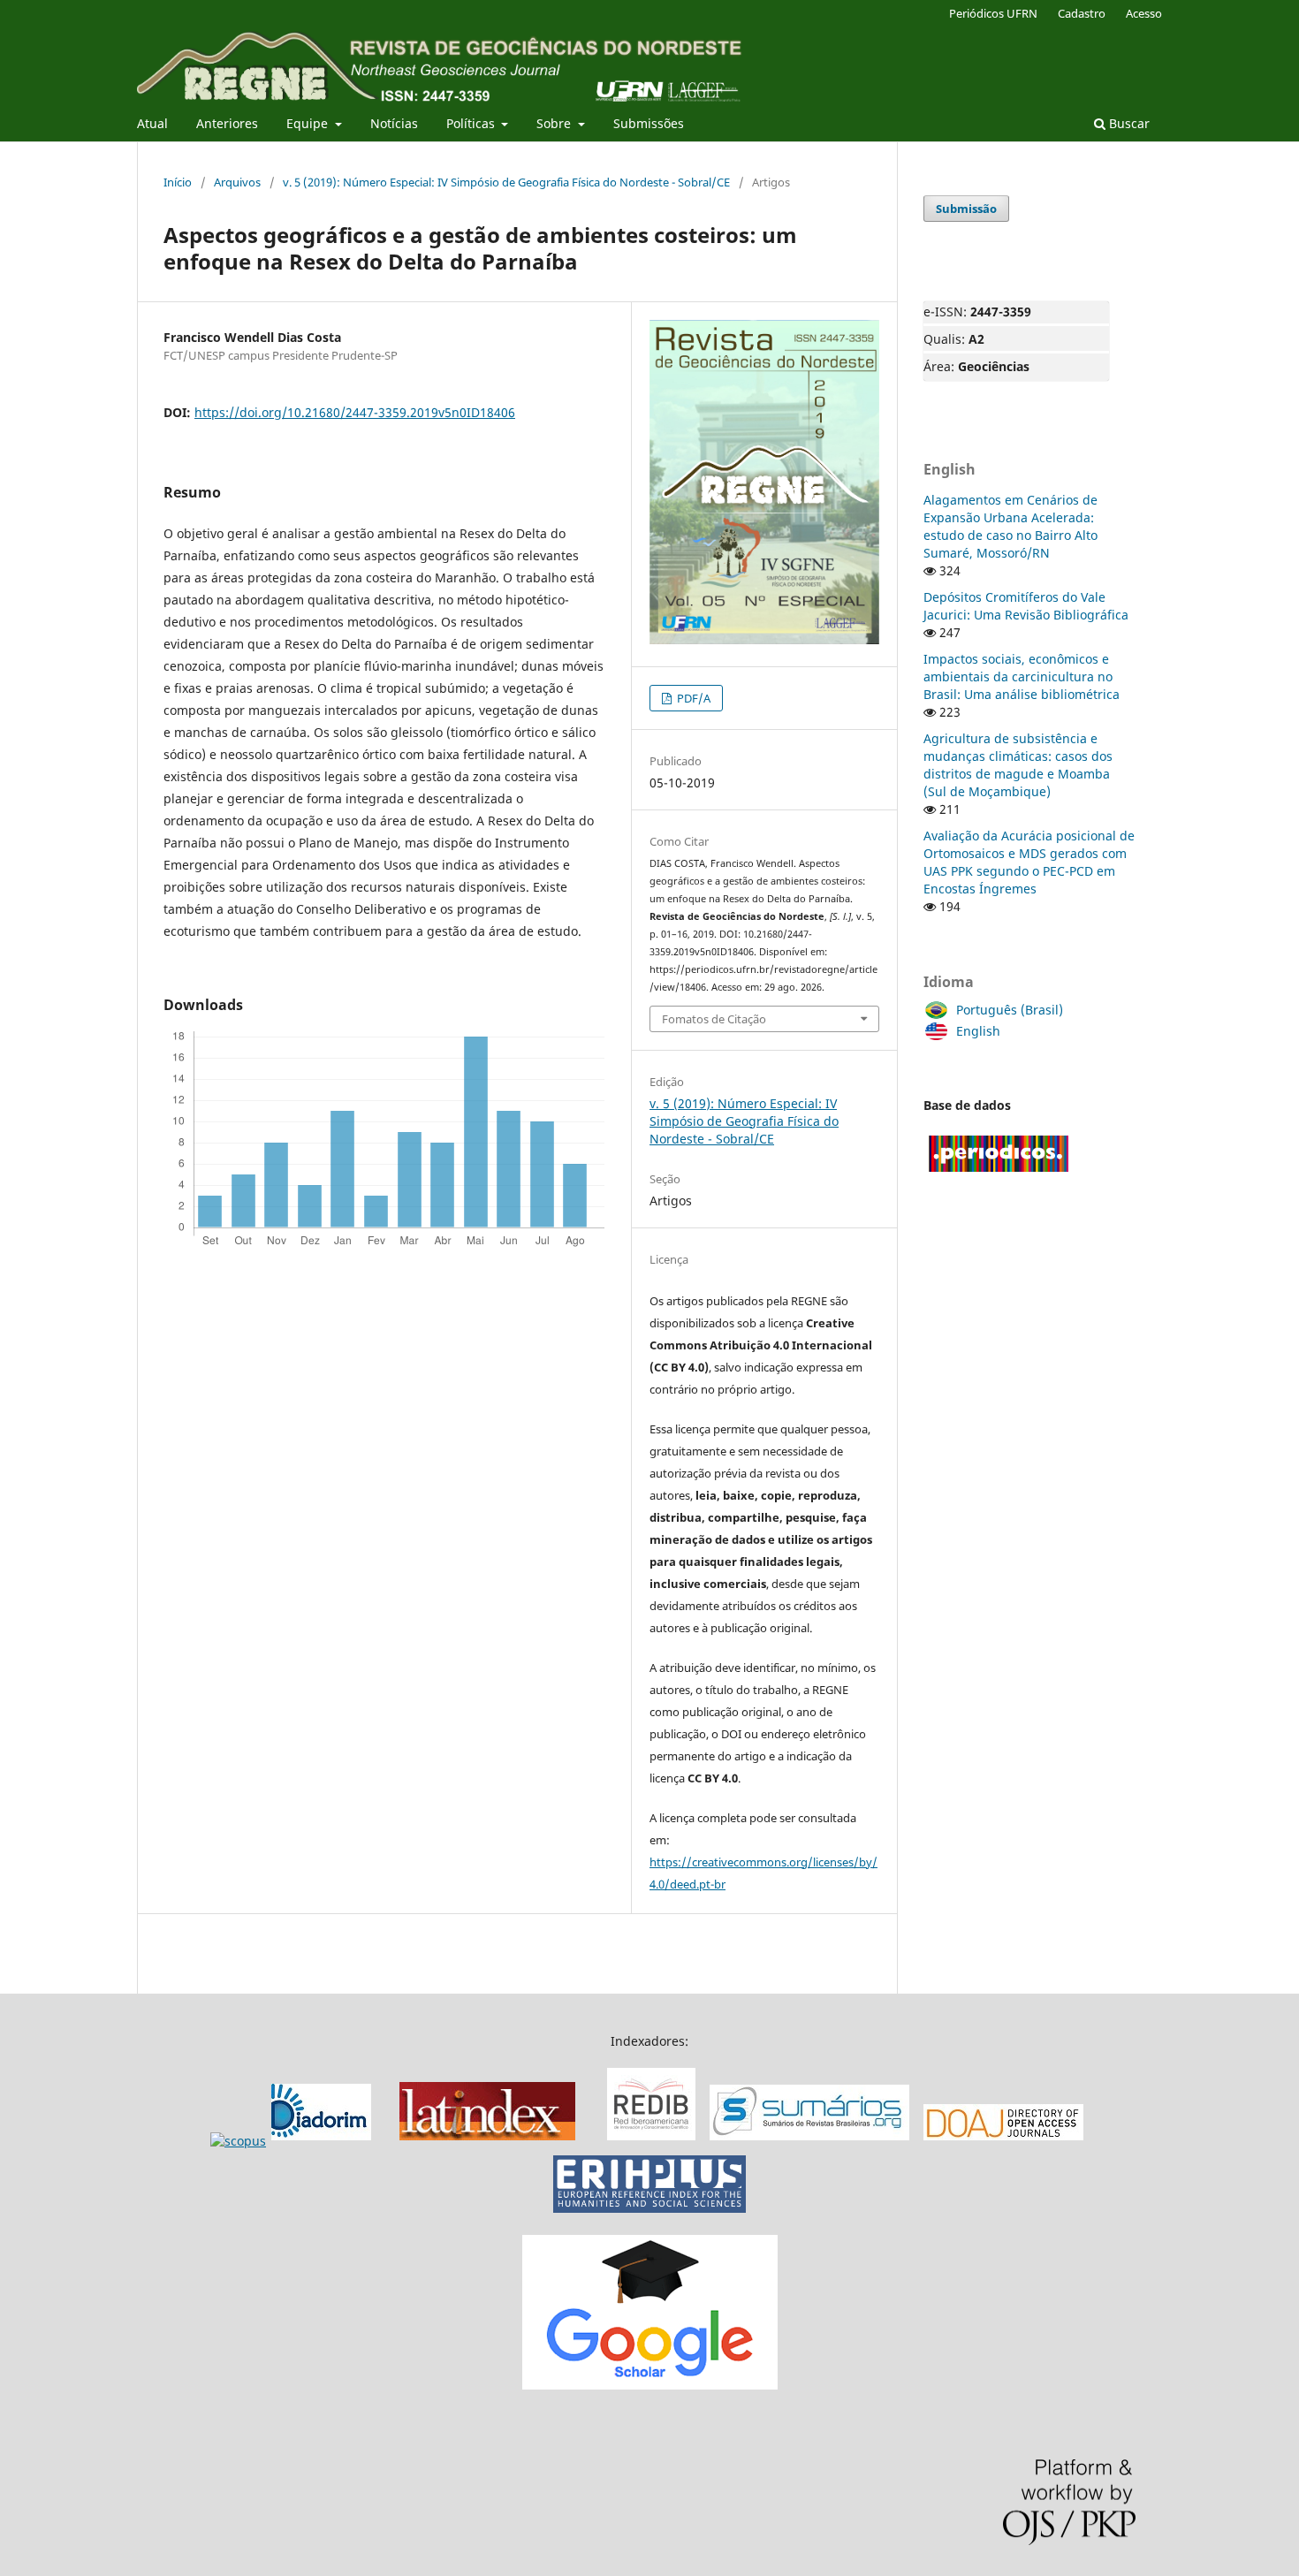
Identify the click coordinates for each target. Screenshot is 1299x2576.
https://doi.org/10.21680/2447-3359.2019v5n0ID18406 (355, 412)
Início (178, 182)
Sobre (555, 123)
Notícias (394, 123)
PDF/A (692, 698)
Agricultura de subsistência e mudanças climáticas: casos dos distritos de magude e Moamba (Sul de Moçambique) (1018, 765)
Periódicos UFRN (993, 13)
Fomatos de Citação (714, 1019)
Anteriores (227, 123)
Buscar (1128, 123)
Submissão (966, 209)
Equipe (309, 123)
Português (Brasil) (1010, 1010)
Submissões (649, 123)
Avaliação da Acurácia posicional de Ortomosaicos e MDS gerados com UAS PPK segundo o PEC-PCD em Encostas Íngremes (1029, 862)
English (978, 1031)
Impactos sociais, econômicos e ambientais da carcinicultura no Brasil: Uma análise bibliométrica (1022, 676)
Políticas (472, 123)
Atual (152, 123)
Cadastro (1082, 13)
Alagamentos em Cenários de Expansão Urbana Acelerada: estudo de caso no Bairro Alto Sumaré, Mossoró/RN (1010, 526)
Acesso (1144, 13)
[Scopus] (293, 2141)
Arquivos (237, 182)
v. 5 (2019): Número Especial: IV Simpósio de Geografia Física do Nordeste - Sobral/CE (506, 182)
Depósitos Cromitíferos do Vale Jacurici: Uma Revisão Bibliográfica (1026, 606)
